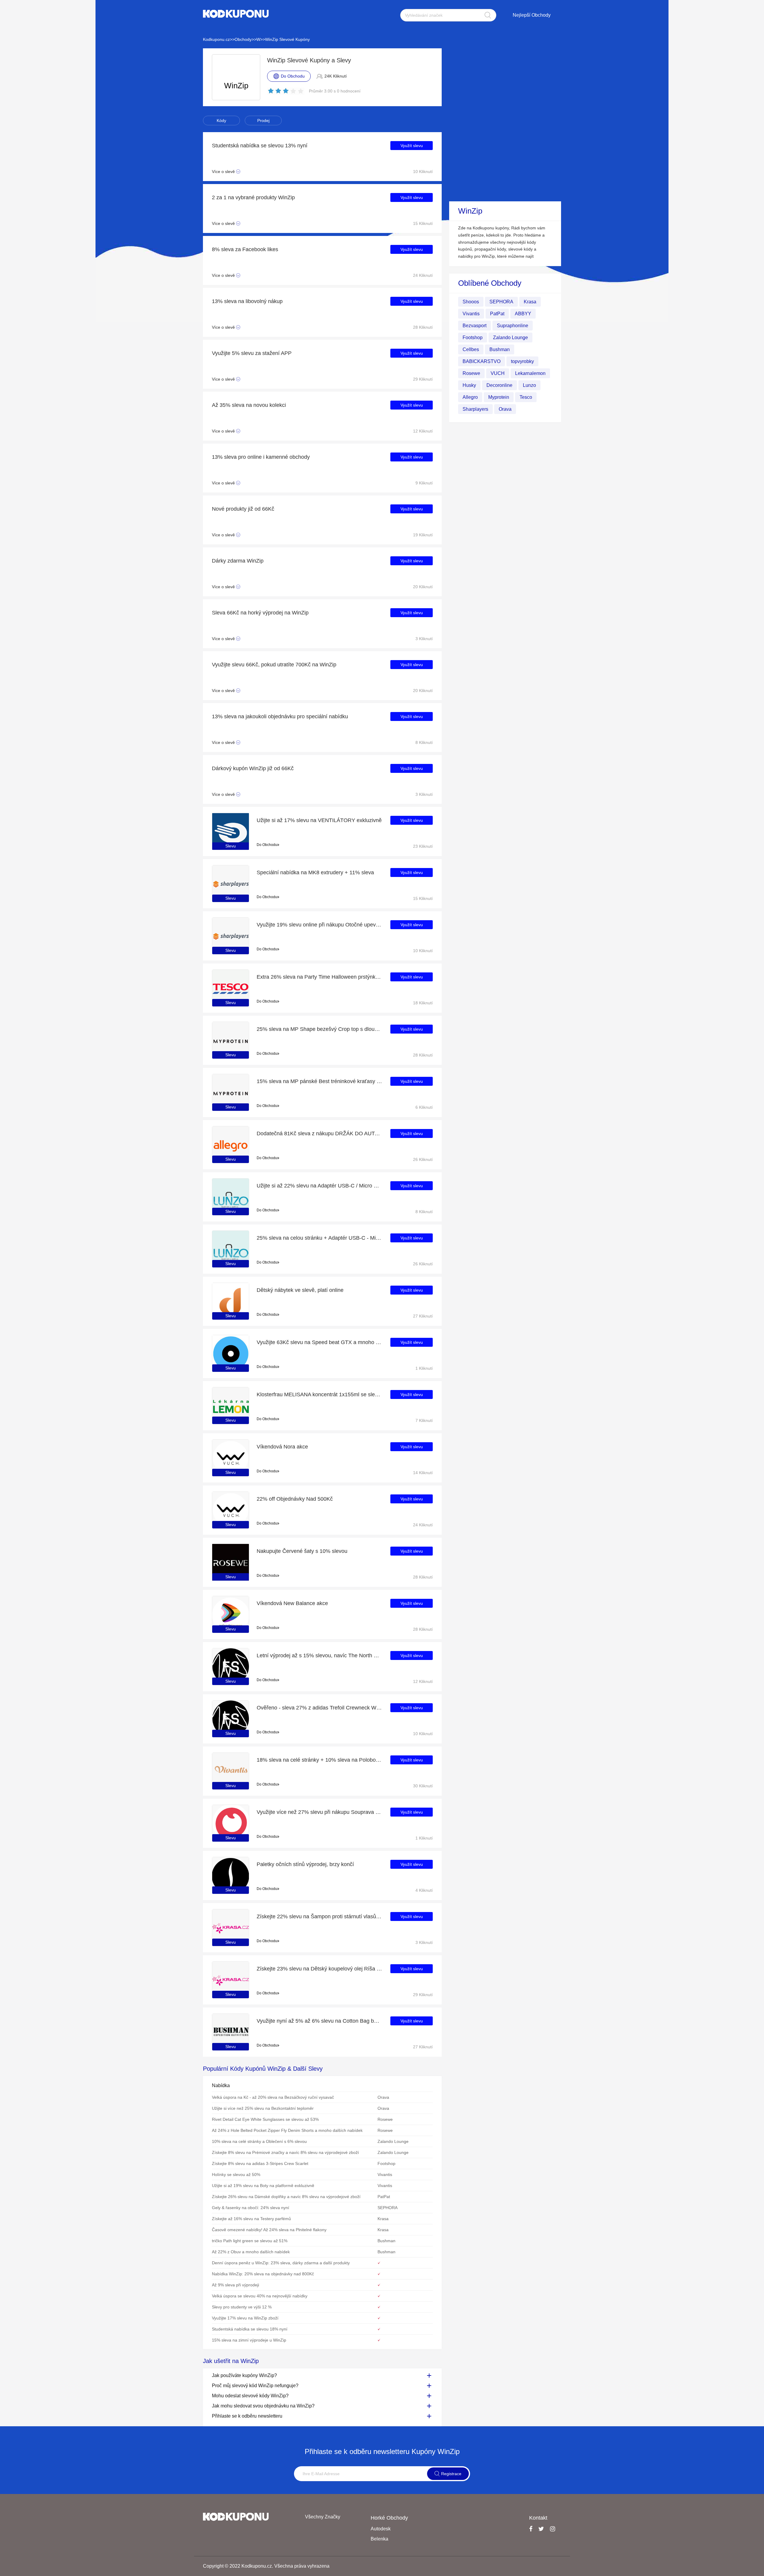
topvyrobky (522, 361)
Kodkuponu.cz (216, 39)
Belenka (379, 2539)
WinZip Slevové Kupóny (287, 39)
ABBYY (523, 314)
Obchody (243, 39)
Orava (505, 409)
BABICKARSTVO (482, 361)
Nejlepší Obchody (532, 15)
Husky (469, 385)
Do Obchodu (267, 845)
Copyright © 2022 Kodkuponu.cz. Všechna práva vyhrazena (266, 2566)
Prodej (263, 121)
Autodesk (381, 2529)
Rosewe (471, 373)
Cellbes (471, 349)
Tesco (526, 397)
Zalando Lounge (510, 338)
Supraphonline (513, 326)
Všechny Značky (323, 2517)
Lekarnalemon (530, 373)
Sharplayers (475, 409)
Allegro (470, 397)
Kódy (221, 121)
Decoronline (499, 385)
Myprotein (499, 397)
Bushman (500, 349)
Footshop (473, 338)
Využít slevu (412, 146)
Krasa (530, 302)
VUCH (498, 373)
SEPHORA (501, 302)
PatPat (497, 314)
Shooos (471, 302)
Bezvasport (475, 326)
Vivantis (471, 314)
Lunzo (529, 385)
